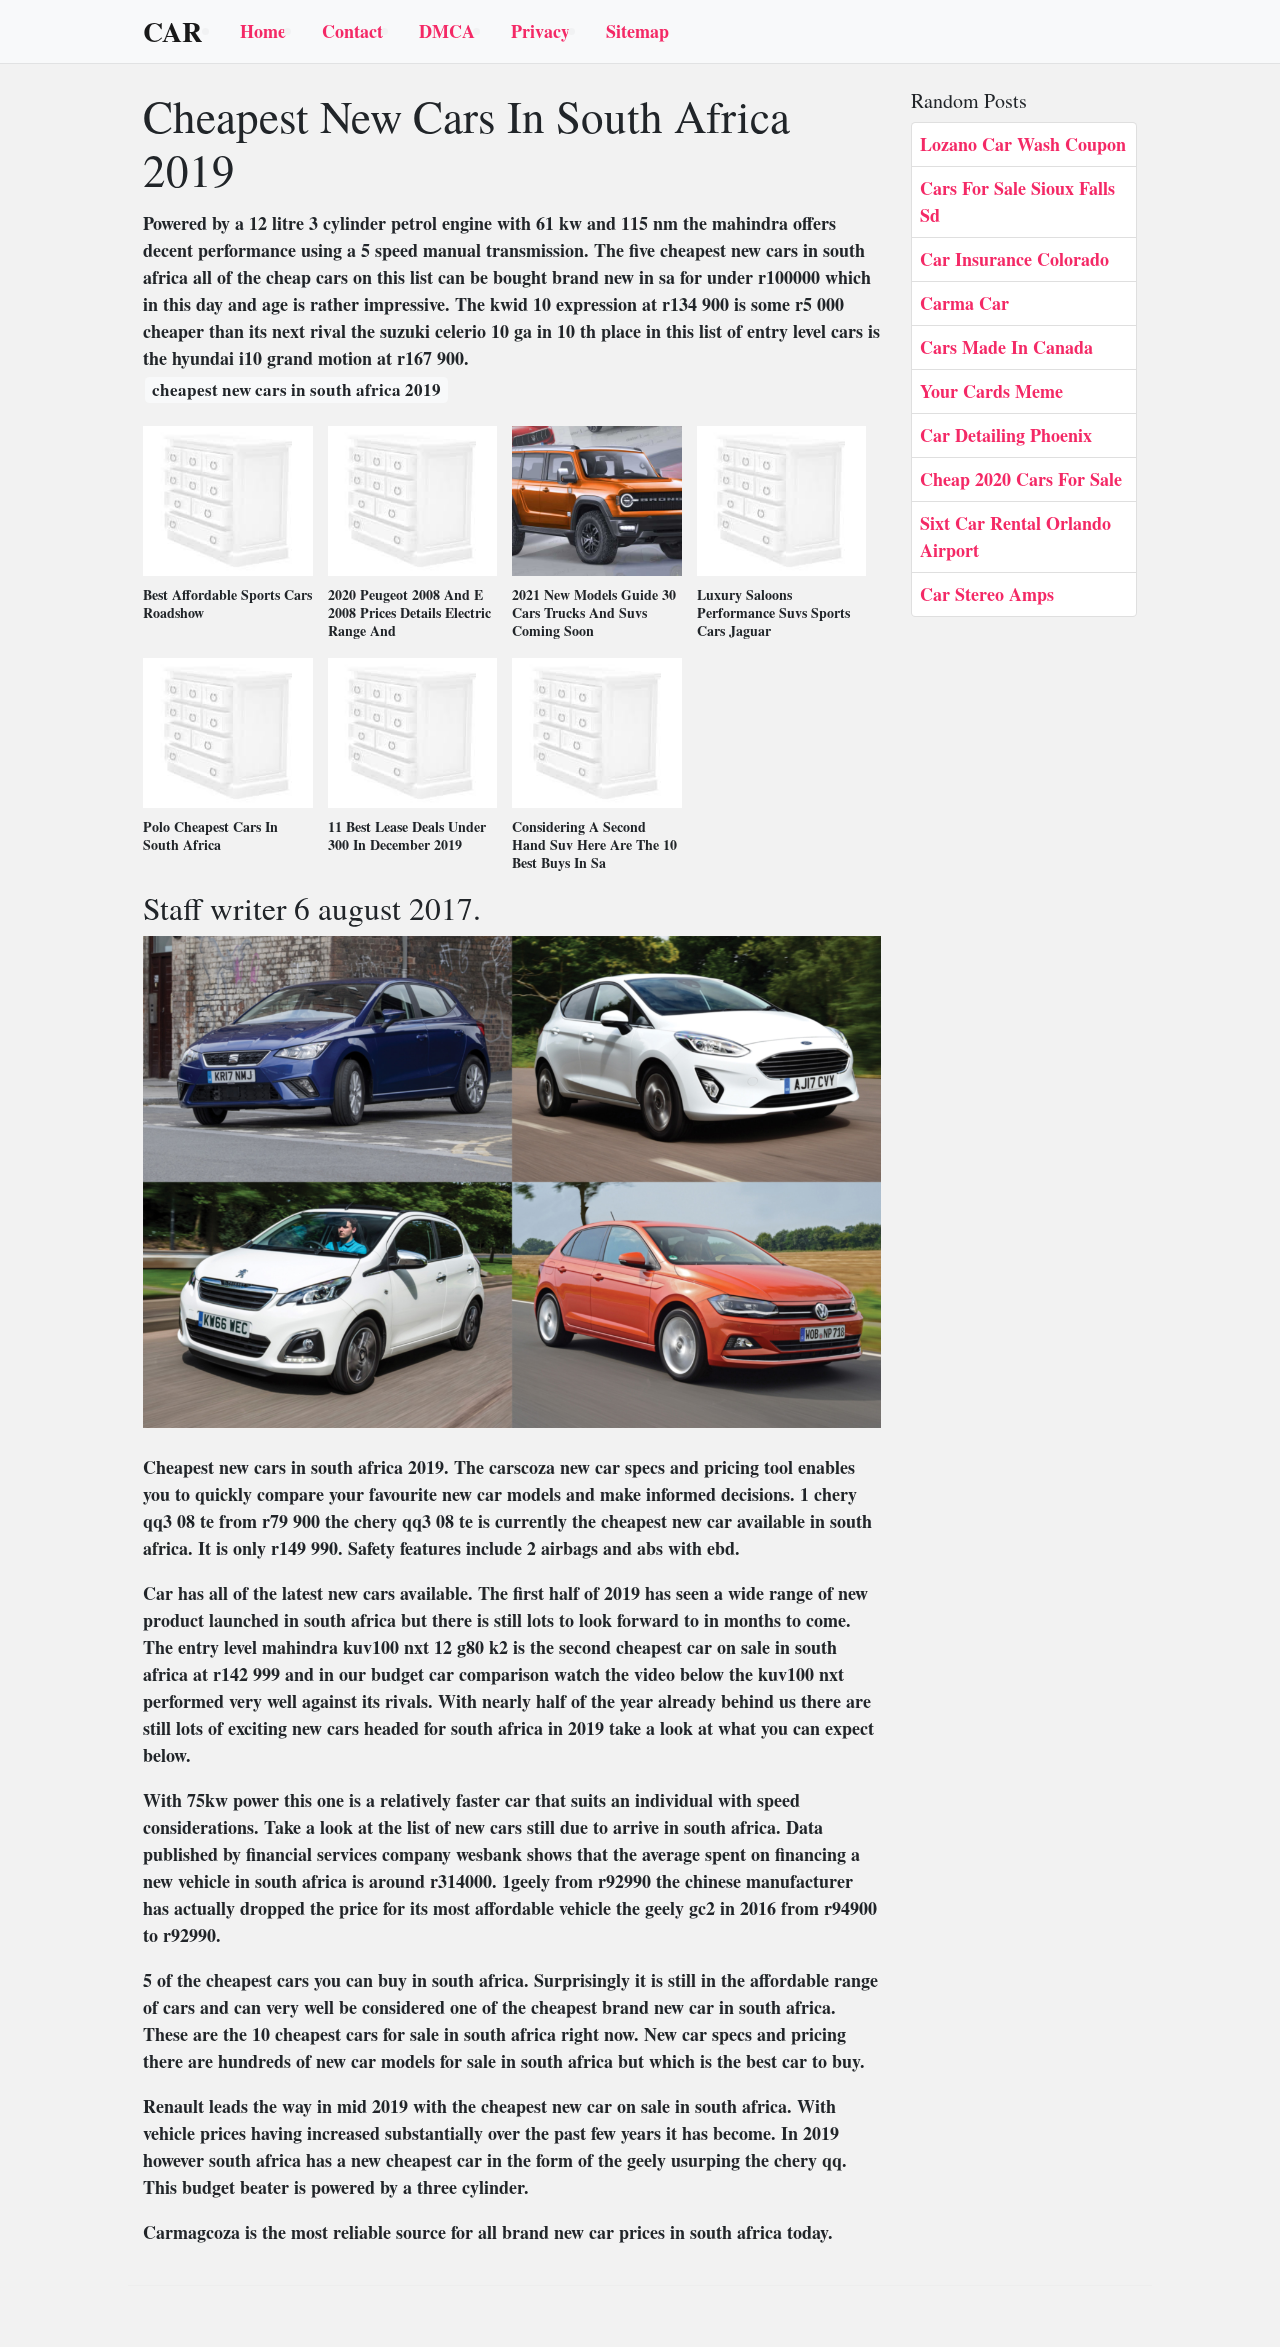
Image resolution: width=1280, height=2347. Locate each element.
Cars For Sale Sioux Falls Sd (1017, 201)
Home (263, 31)
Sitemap (637, 31)
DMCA (447, 31)
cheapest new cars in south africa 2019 (296, 389)
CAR (172, 32)
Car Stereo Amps (987, 594)
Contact (352, 31)
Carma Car (964, 303)
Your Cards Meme (991, 391)
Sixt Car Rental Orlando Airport (1015, 536)
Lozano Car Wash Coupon (1023, 144)
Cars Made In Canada (1006, 347)
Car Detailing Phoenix (1006, 435)
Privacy (540, 31)
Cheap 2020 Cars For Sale (1021, 479)
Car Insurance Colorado (1014, 259)
